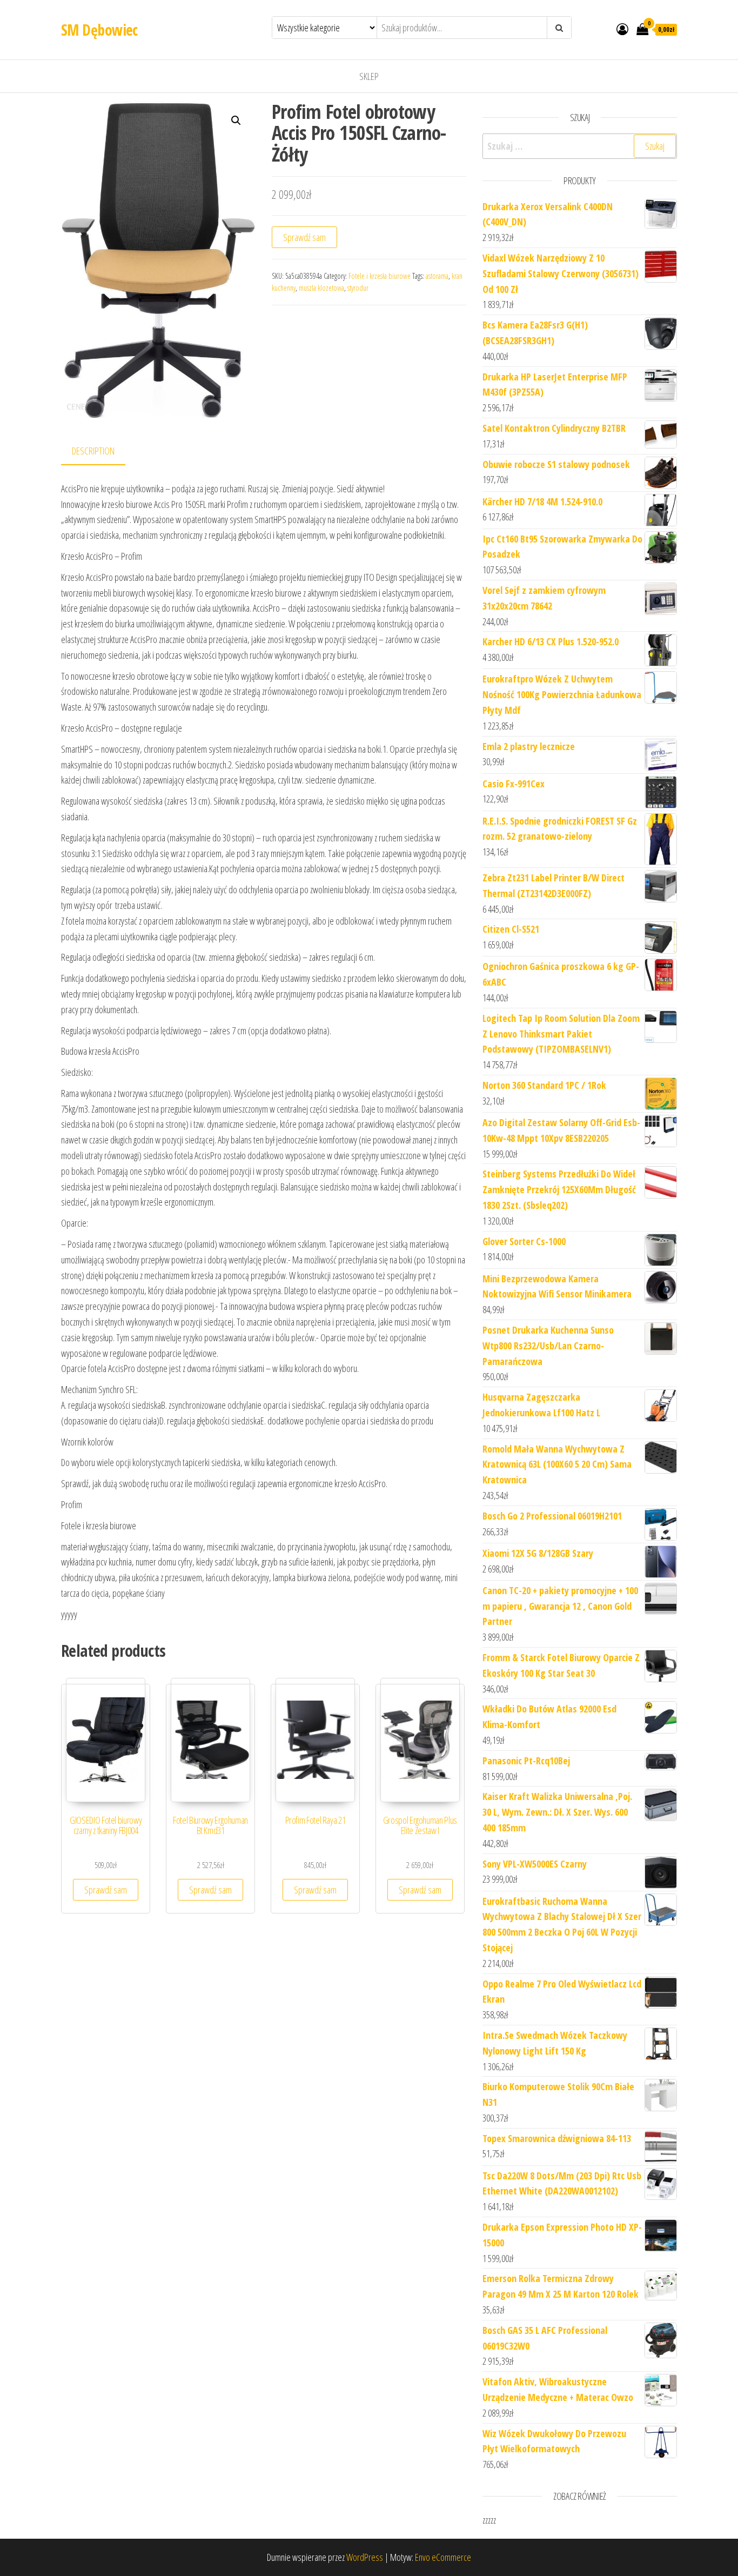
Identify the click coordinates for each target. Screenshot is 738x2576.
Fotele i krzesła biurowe (380, 276)
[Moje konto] (622, 29)
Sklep (369, 76)
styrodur (358, 288)
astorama (437, 276)
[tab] (101, 451)
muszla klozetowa (321, 288)
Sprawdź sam (304, 237)
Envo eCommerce (443, 2557)
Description (93, 451)
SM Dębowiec (99, 30)
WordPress (365, 2557)
